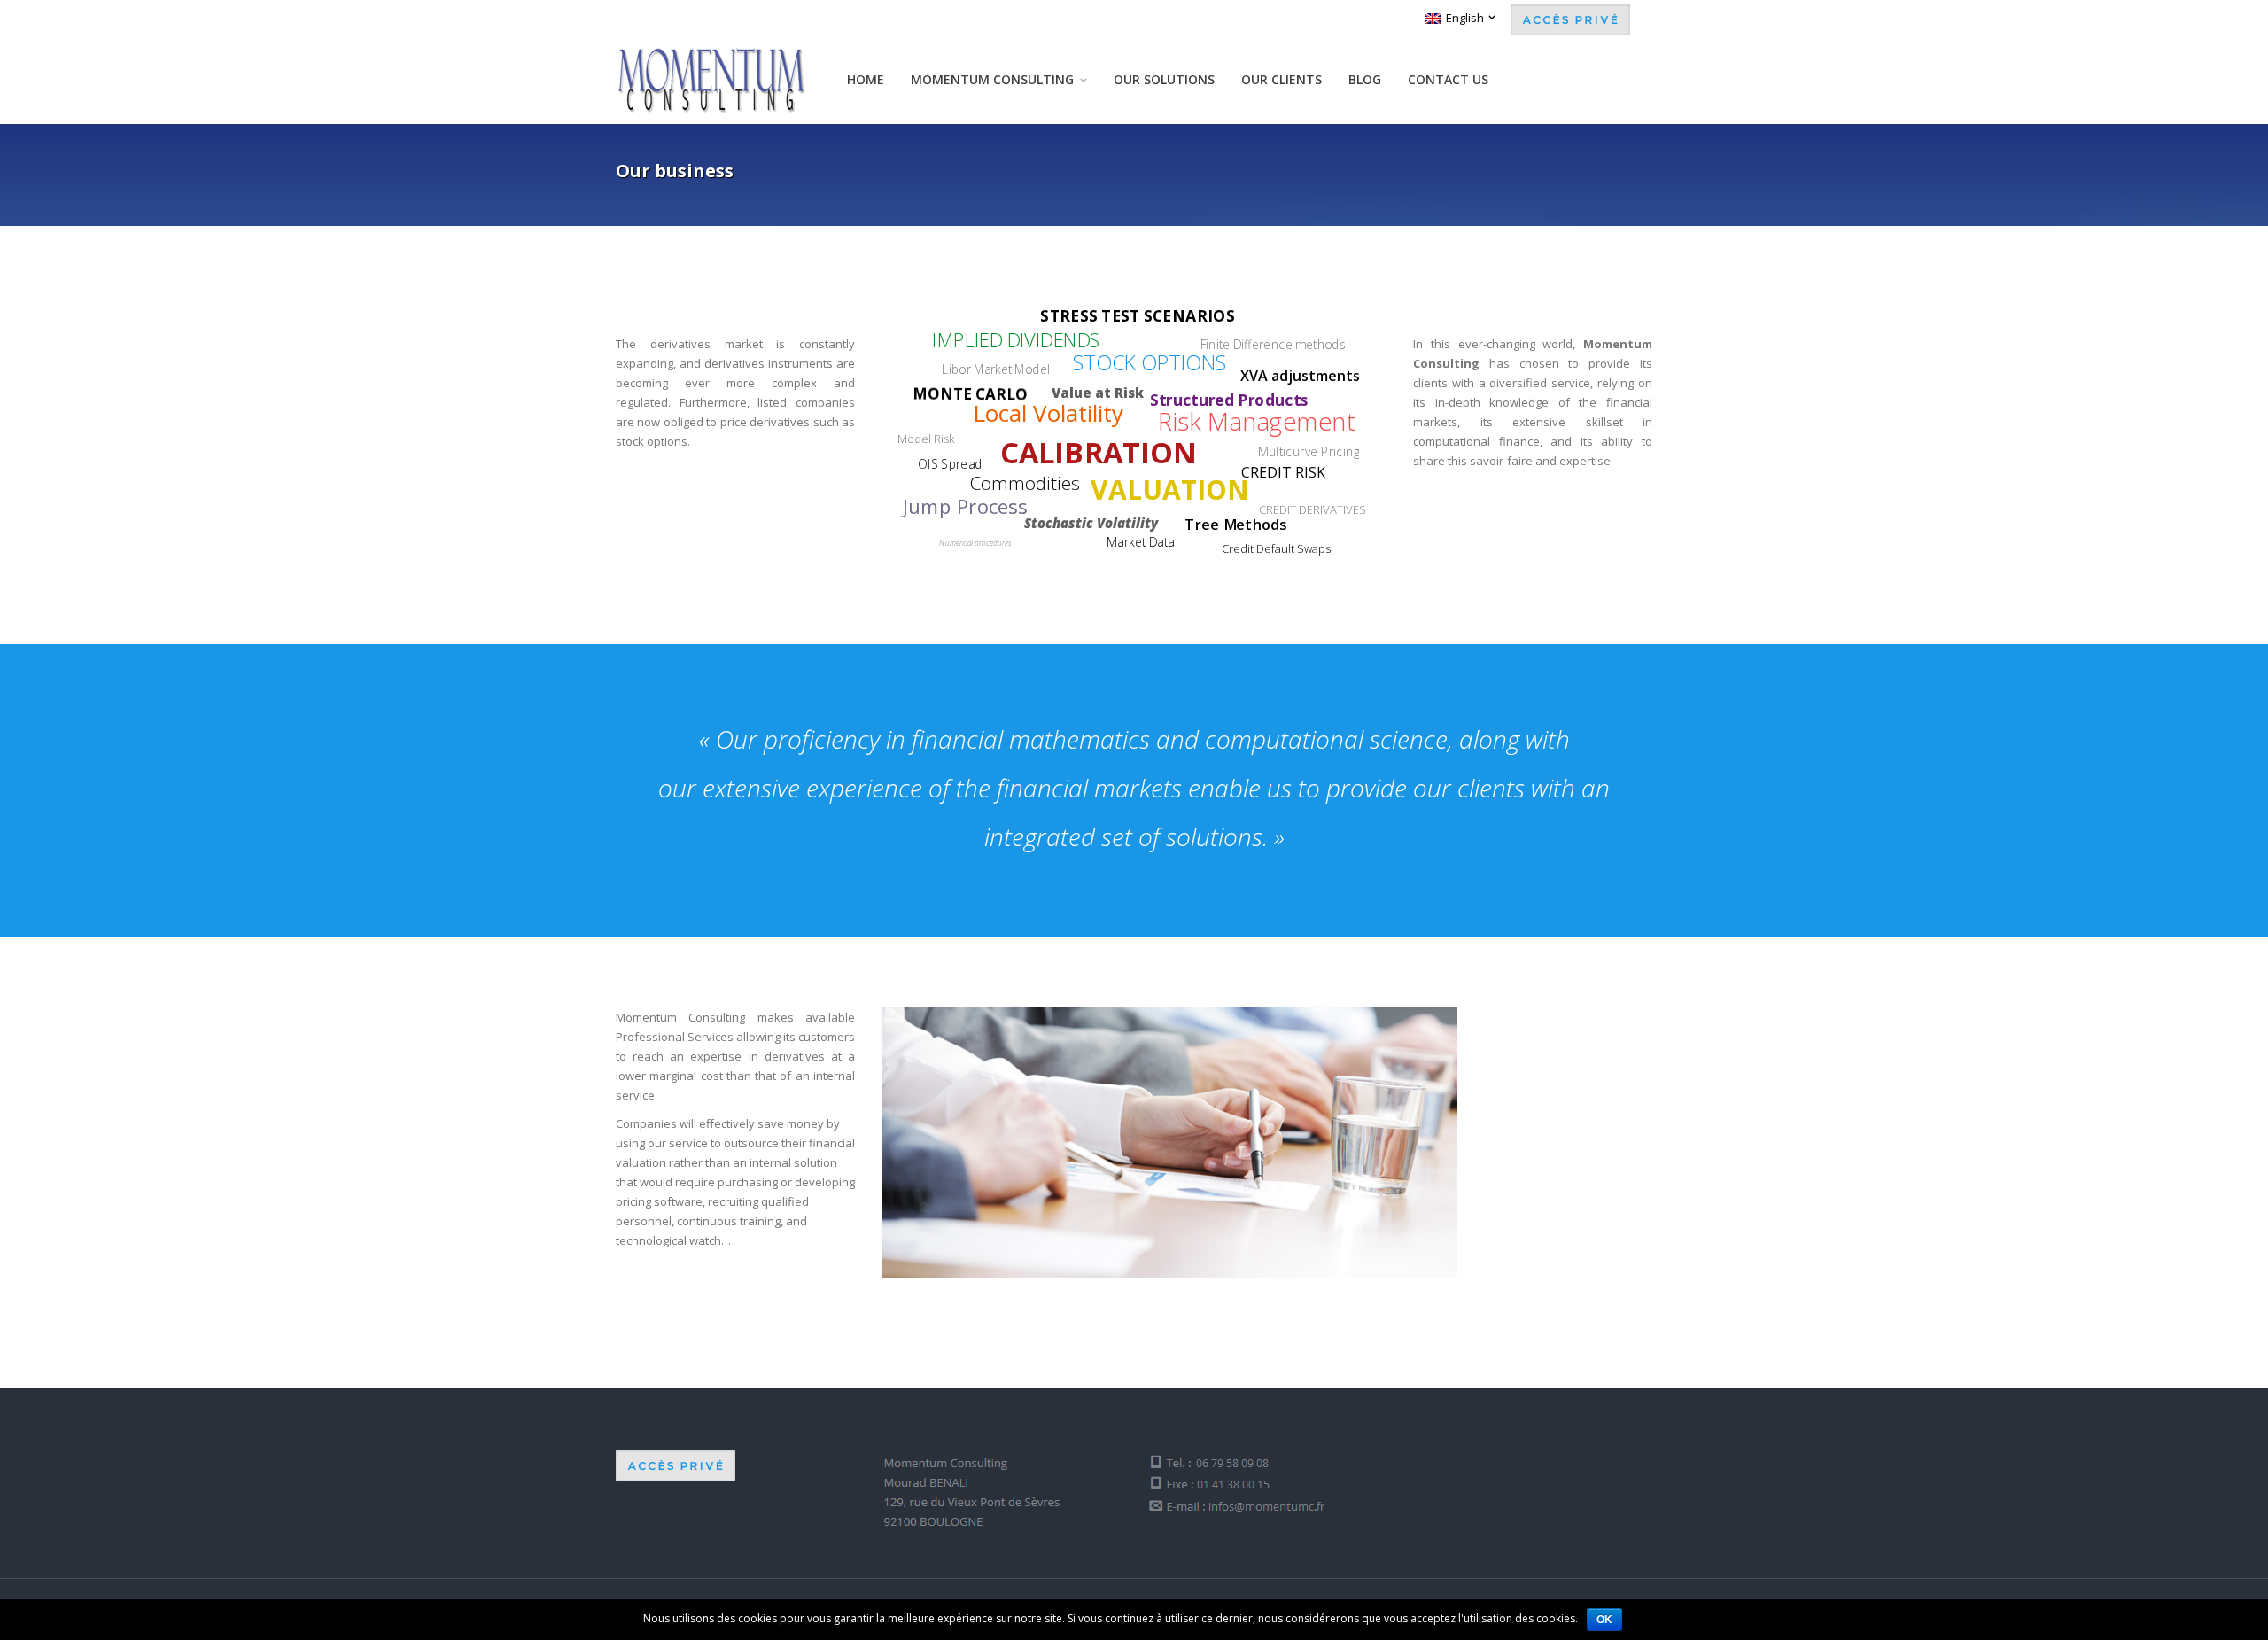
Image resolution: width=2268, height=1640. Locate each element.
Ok (1604, 1620)
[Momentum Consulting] (711, 80)
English (1462, 18)
